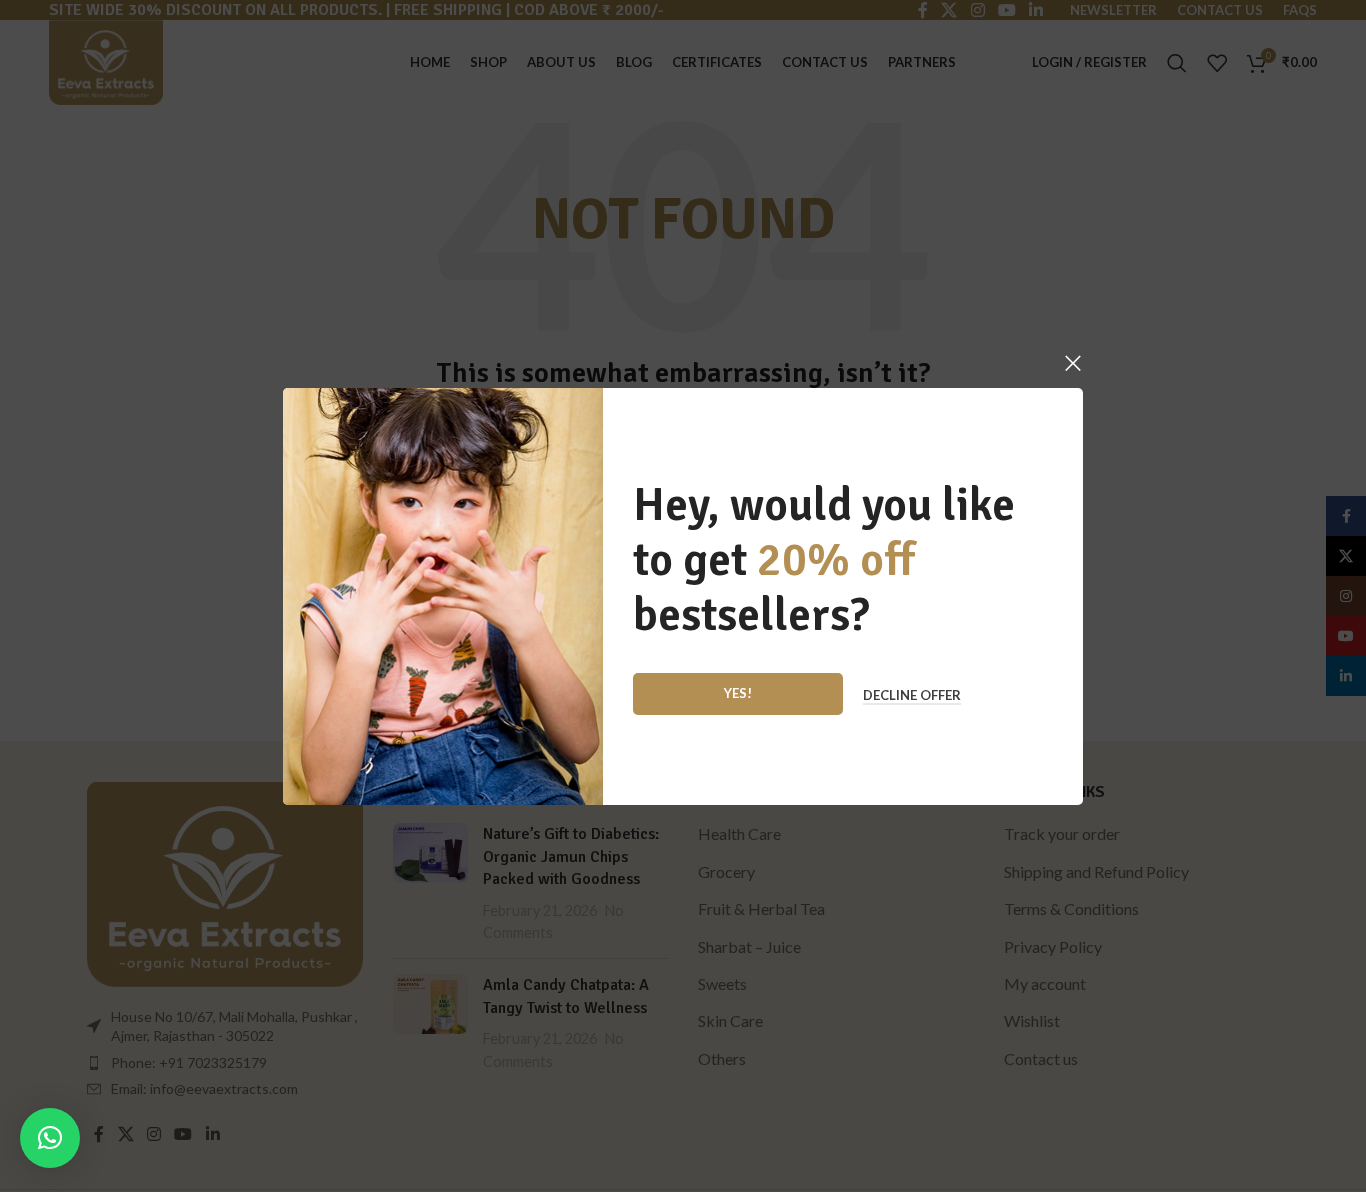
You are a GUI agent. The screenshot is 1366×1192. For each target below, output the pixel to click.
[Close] (1073, 363)
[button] (50, 1138)
